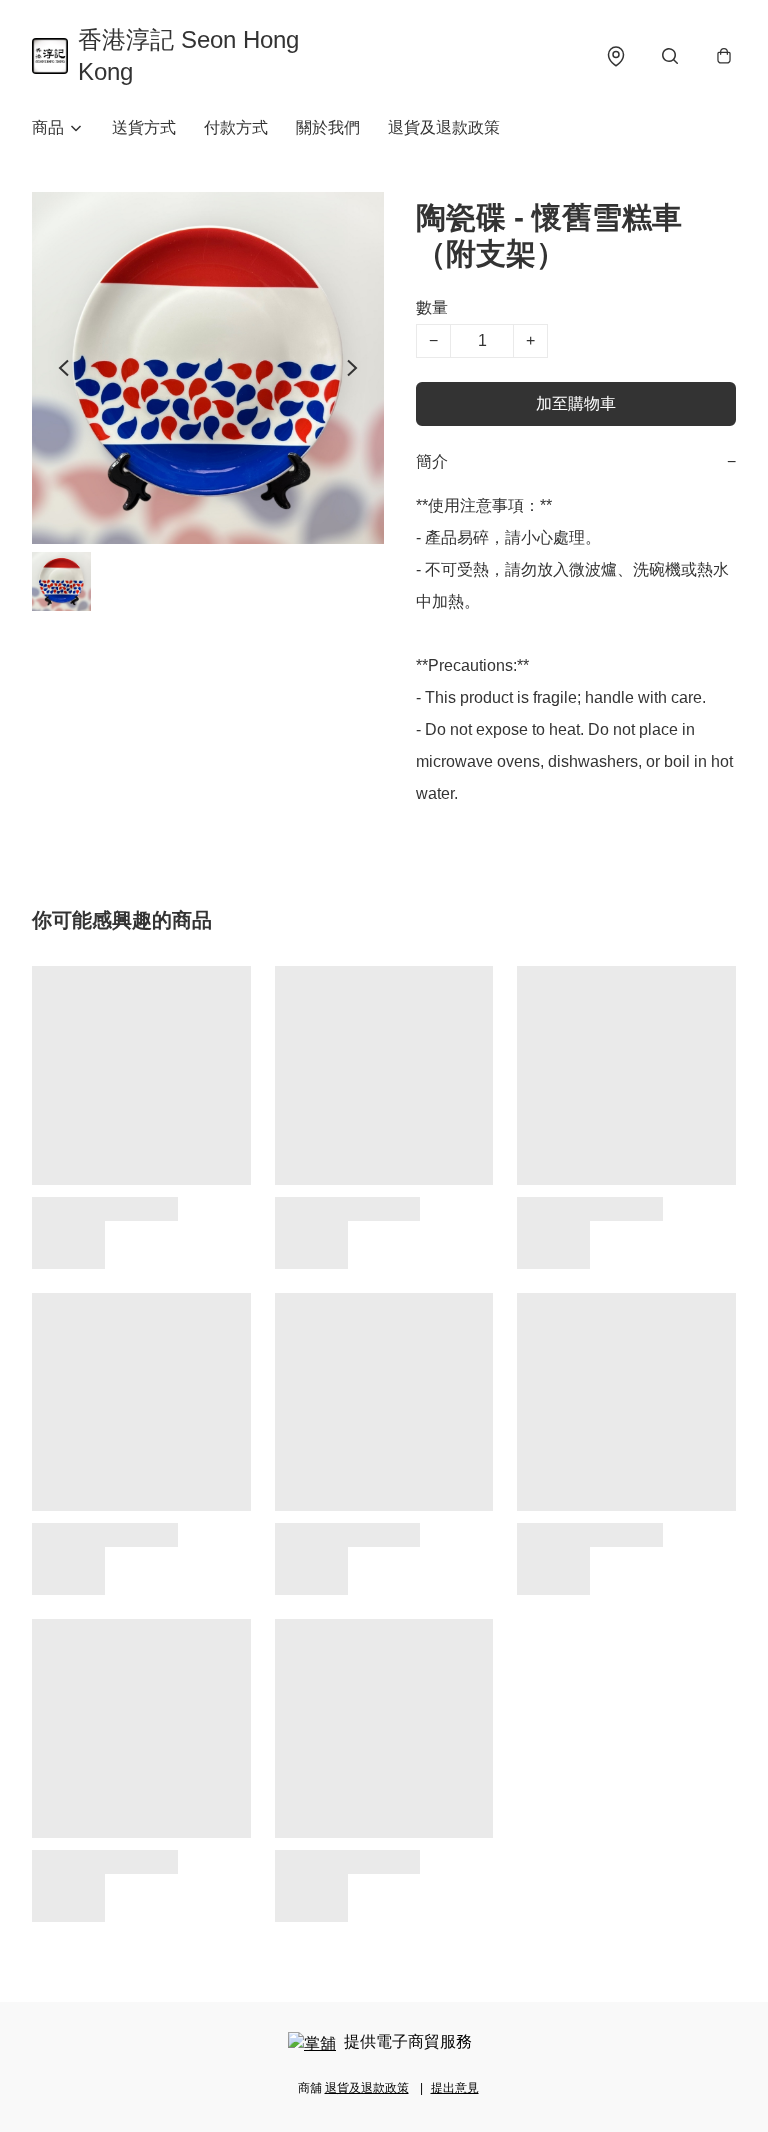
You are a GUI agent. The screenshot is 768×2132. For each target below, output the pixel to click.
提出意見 (455, 2088)
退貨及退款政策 (444, 127)
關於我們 (328, 127)
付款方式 (236, 127)
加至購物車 (576, 403)
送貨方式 (144, 127)
